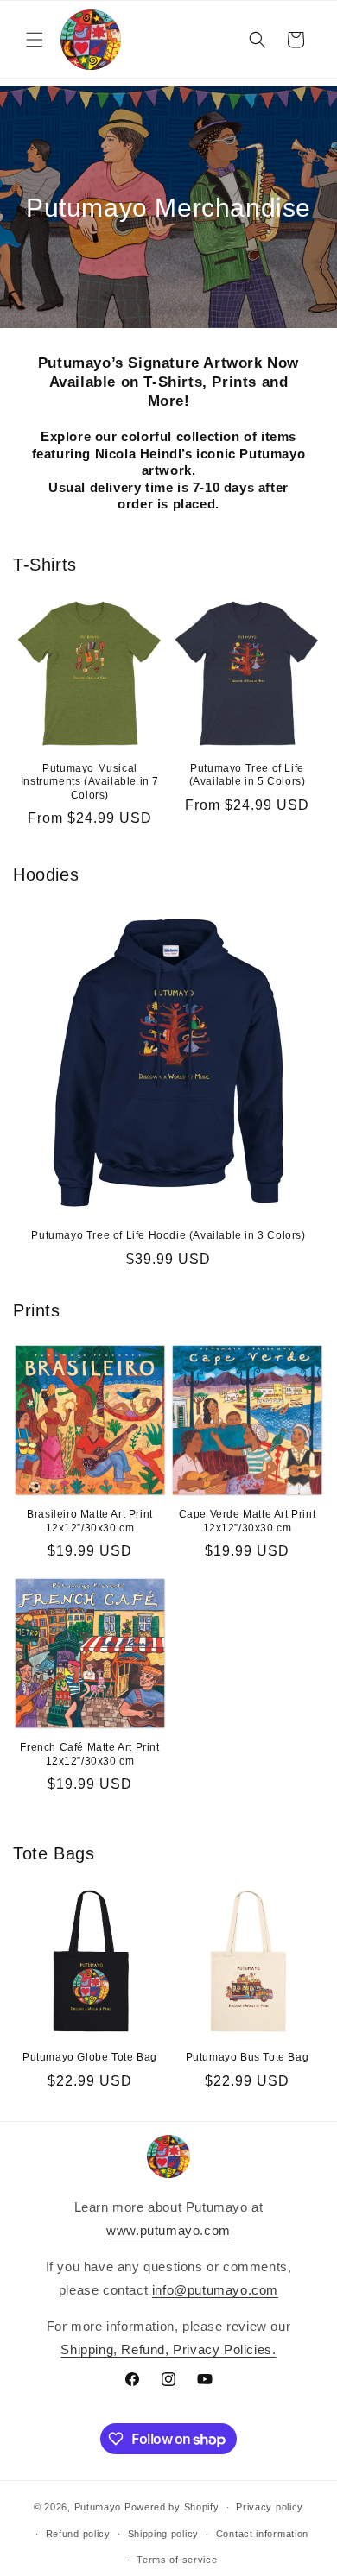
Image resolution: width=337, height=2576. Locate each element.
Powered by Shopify (172, 2507)
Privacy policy (270, 2507)
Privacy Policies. (224, 2349)
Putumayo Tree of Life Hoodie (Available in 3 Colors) (168, 1235)
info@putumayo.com (215, 2290)
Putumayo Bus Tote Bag (248, 2057)
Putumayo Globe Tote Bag (90, 2057)
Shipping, (91, 2349)
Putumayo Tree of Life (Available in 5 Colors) (248, 775)
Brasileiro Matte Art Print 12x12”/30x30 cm (90, 1521)
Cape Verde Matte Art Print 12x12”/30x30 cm (248, 1521)
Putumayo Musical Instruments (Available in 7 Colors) (90, 782)
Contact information (262, 2534)
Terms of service (177, 2560)
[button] (35, 40)
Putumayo (98, 2507)
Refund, (147, 2349)
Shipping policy (164, 2534)
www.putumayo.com (168, 2230)
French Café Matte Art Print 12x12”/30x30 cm (89, 1754)
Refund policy (78, 2534)
